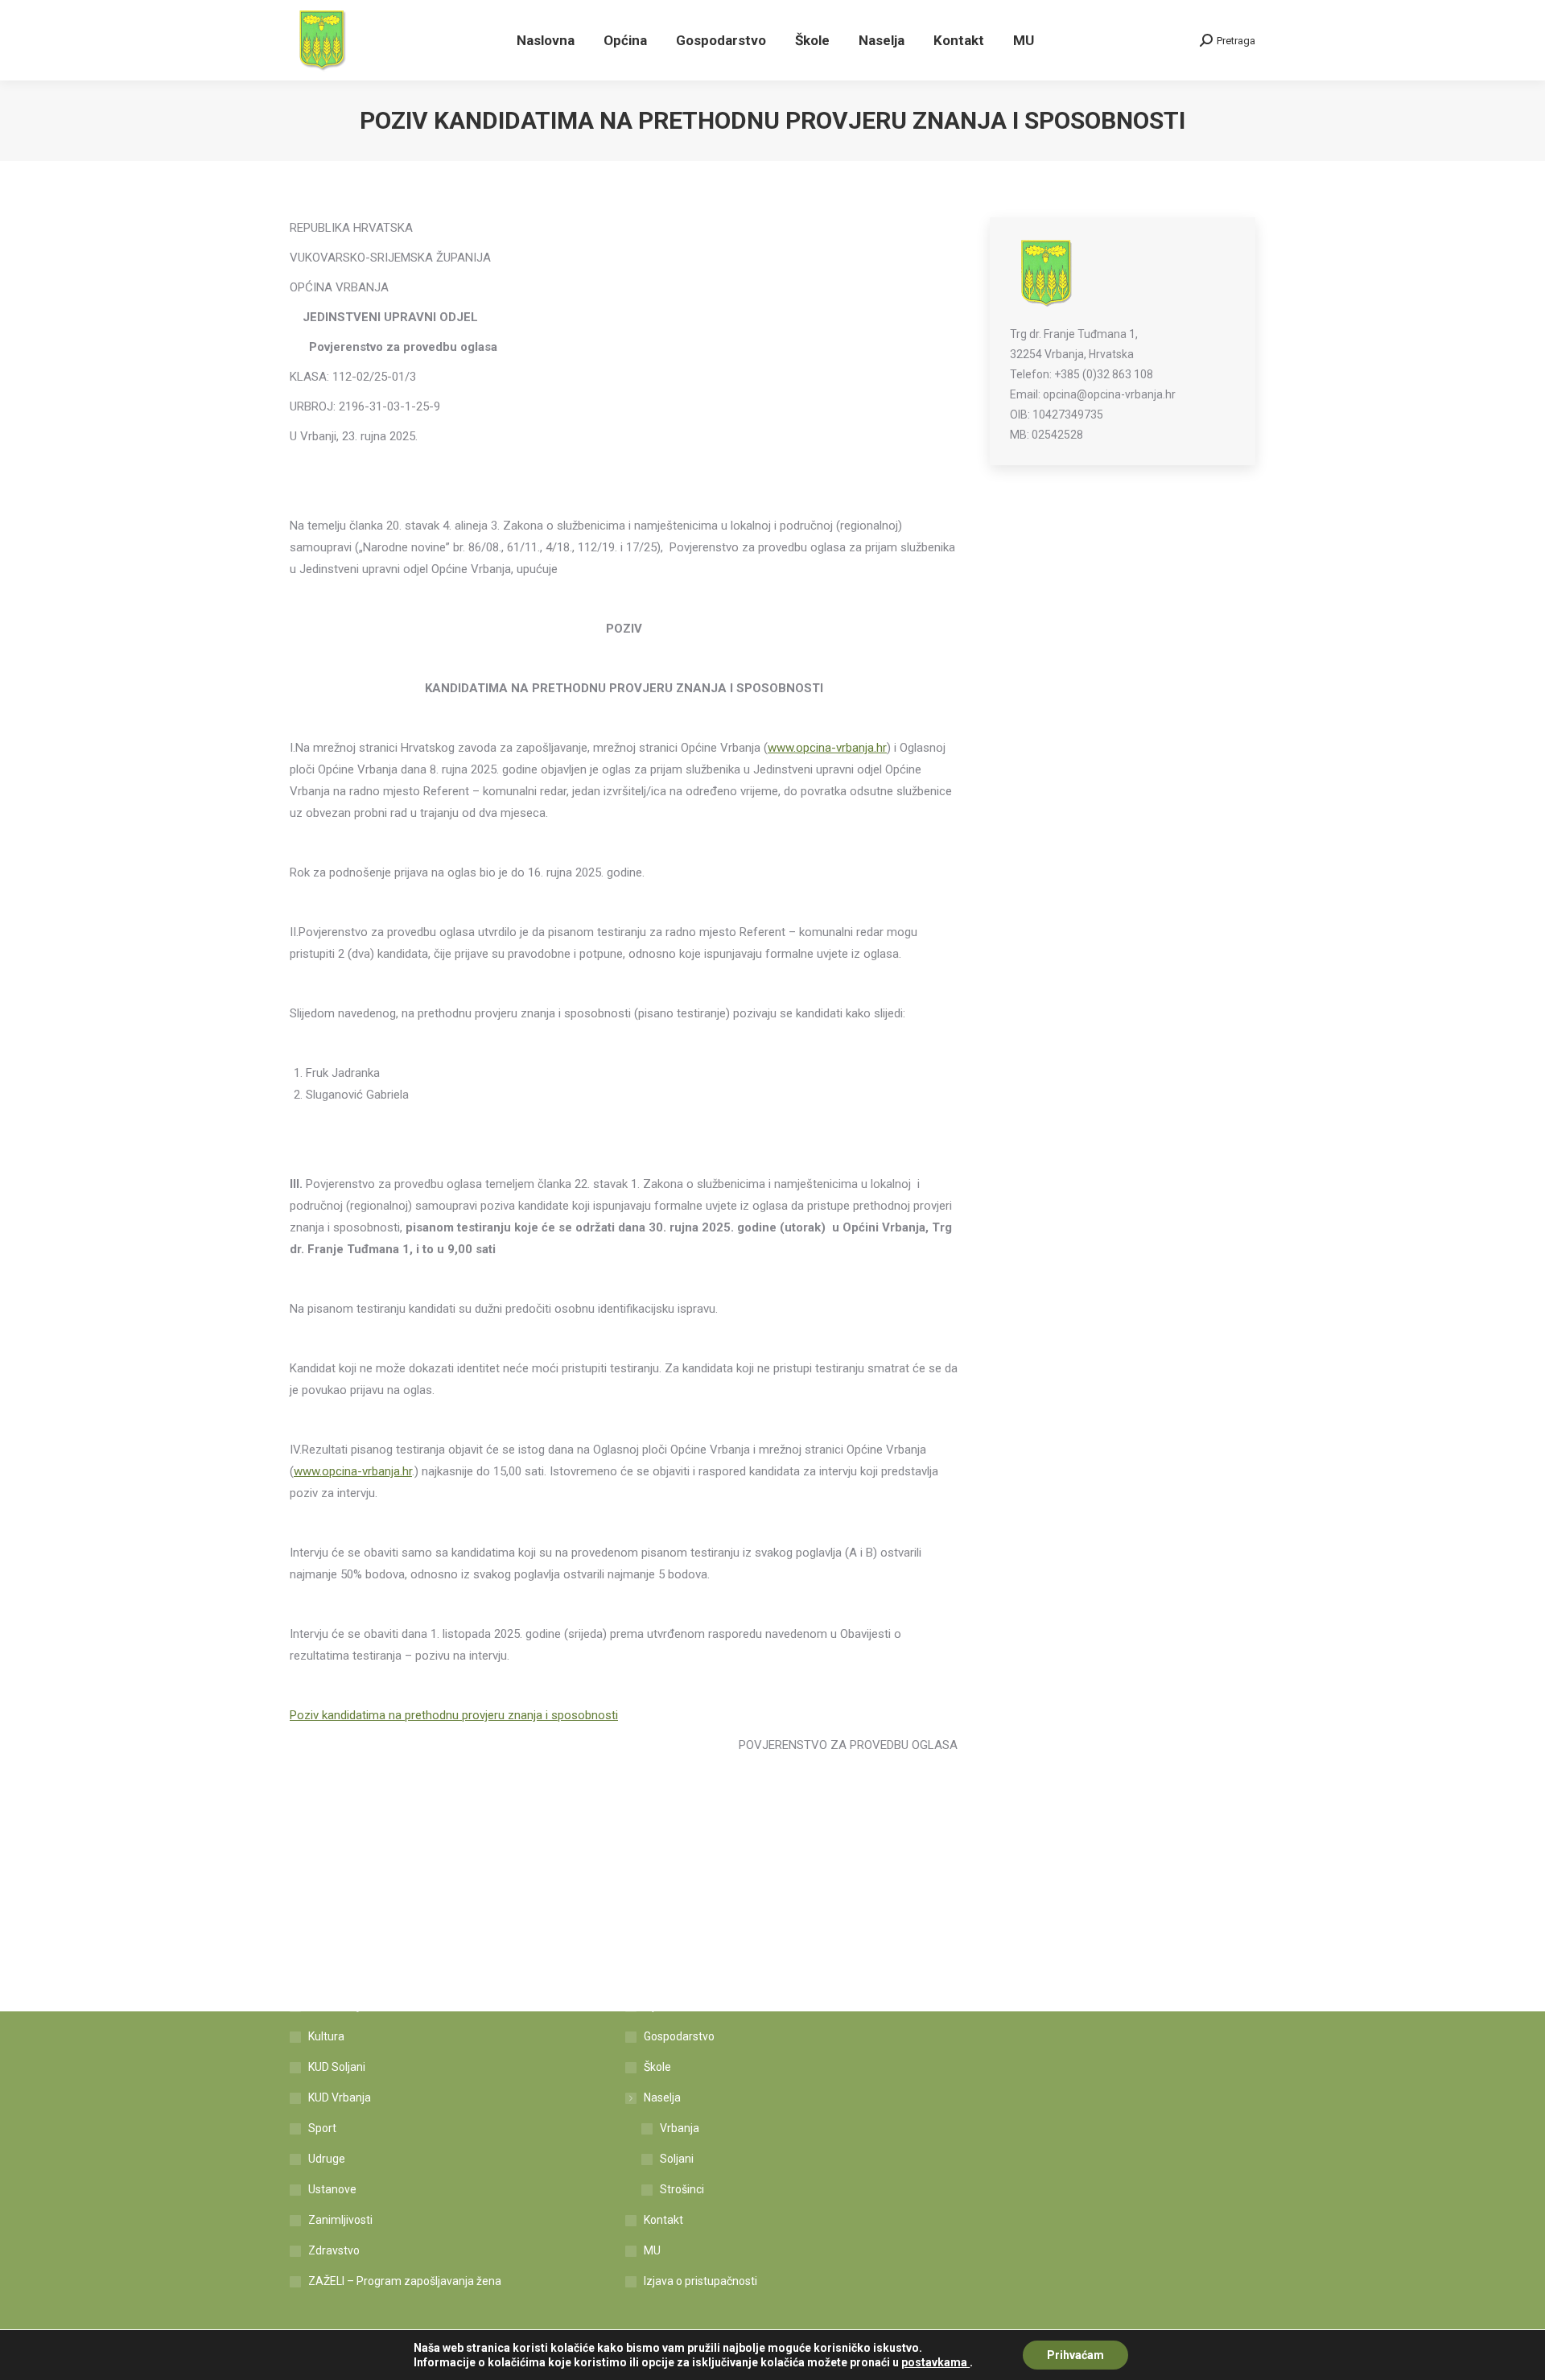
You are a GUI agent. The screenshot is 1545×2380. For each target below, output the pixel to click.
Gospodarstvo (679, 2036)
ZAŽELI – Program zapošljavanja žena (405, 2281)
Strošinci (682, 2189)
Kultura (326, 2036)
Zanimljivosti (340, 2220)
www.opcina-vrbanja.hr (827, 748)
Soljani (677, 2159)
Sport (322, 2128)
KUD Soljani (337, 2067)
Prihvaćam (1075, 2355)
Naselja (662, 2097)
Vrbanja (680, 2128)
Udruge (327, 2159)
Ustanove (332, 2189)
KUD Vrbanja (340, 2097)
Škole (657, 2067)
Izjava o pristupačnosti (700, 2281)
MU (652, 2250)
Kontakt (663, 2220)
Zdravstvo (334, 2250)
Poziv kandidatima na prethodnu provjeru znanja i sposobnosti (454, 1715)
